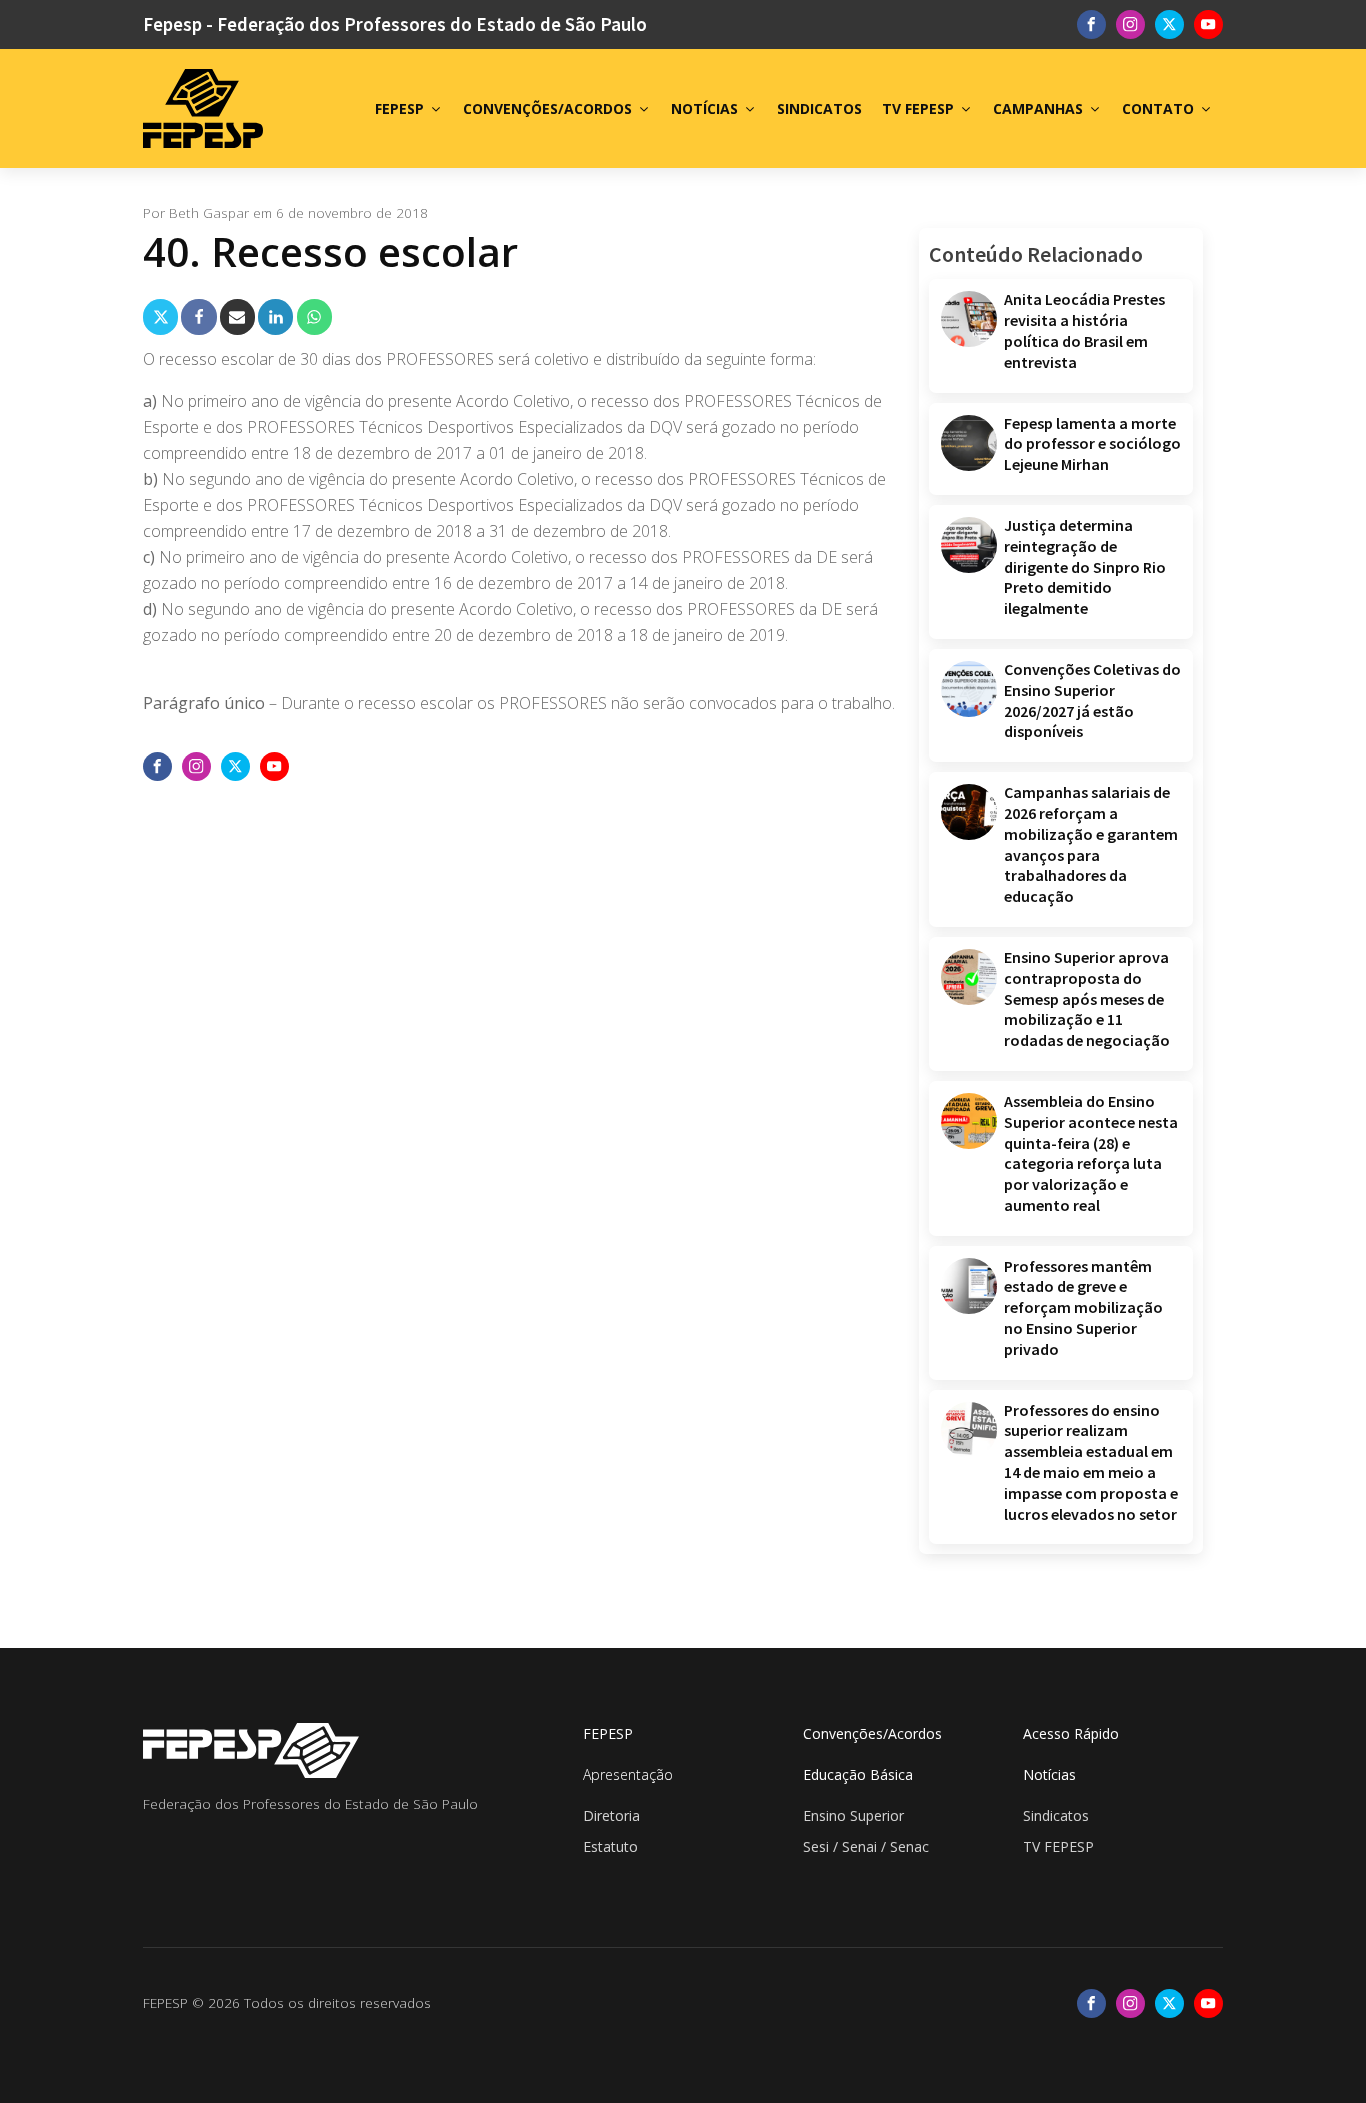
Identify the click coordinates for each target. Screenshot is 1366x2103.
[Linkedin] (275, 316)
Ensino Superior (853, 1815)
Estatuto (610, 1846)
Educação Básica (858, 1774)
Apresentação (628, 1774)
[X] (160, 316)
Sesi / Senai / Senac (866, 1846)
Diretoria (611, 1815)
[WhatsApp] (314, 316)
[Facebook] (198, 316)
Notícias (1049, 1774)
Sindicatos (1056, 1815)
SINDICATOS (819, 108)
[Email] (237, 316)
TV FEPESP (918, 108)
